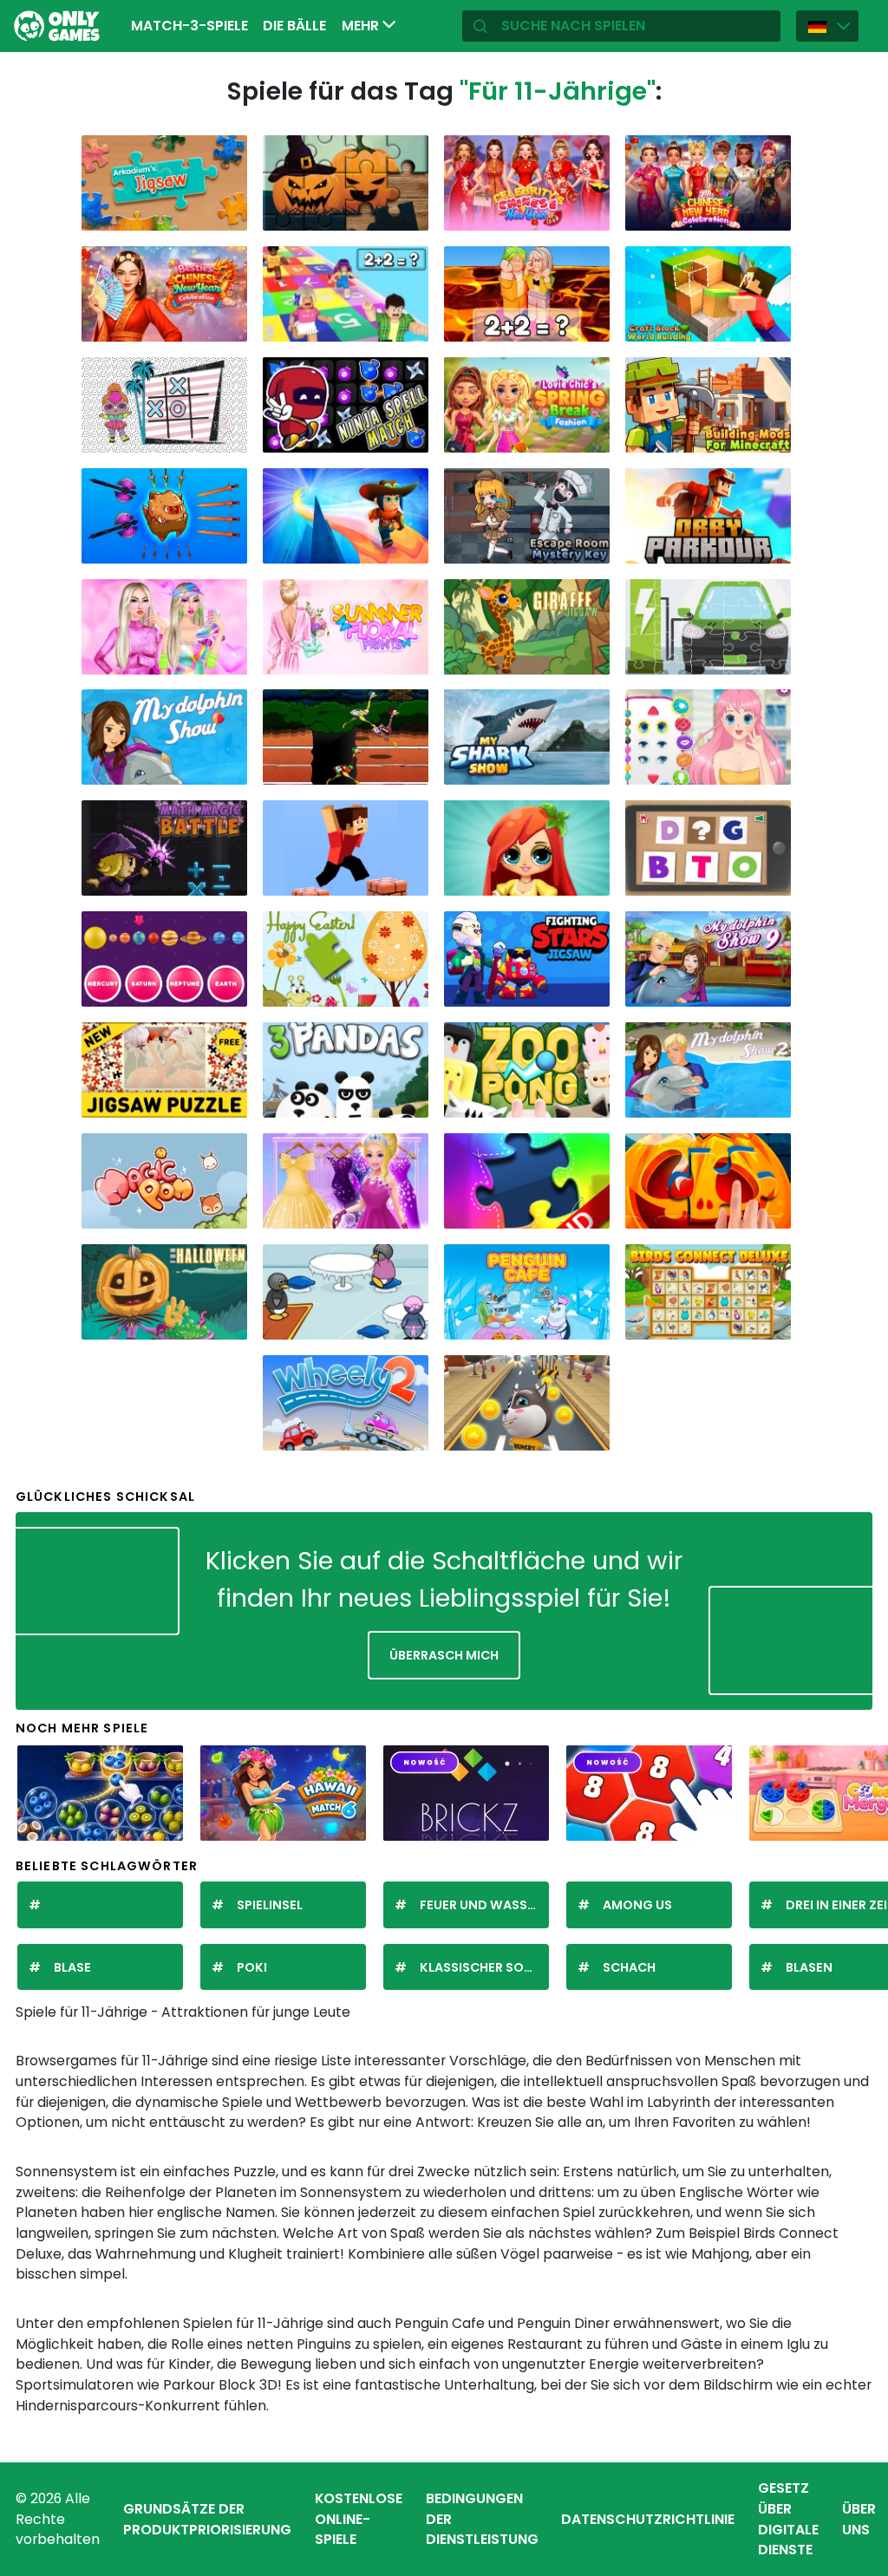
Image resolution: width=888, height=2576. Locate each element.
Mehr (362, 26)
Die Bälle (294, 26)
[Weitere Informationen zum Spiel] (225, 213)
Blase (72, 1967)
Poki (252, 1967)
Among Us (637, 1905)
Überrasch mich (444, 1655)
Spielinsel (270, 1905)
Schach (629, 1967)
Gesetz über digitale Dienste (788, 2519)
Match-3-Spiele (189, 26)
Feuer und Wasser (481, 1905)
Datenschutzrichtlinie (648, 2519)
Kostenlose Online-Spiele (359, 2519)
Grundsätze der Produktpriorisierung (207, 2519)
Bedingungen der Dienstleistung (482, 2519)
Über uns (859, 2519)
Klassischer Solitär (484, 1967)
